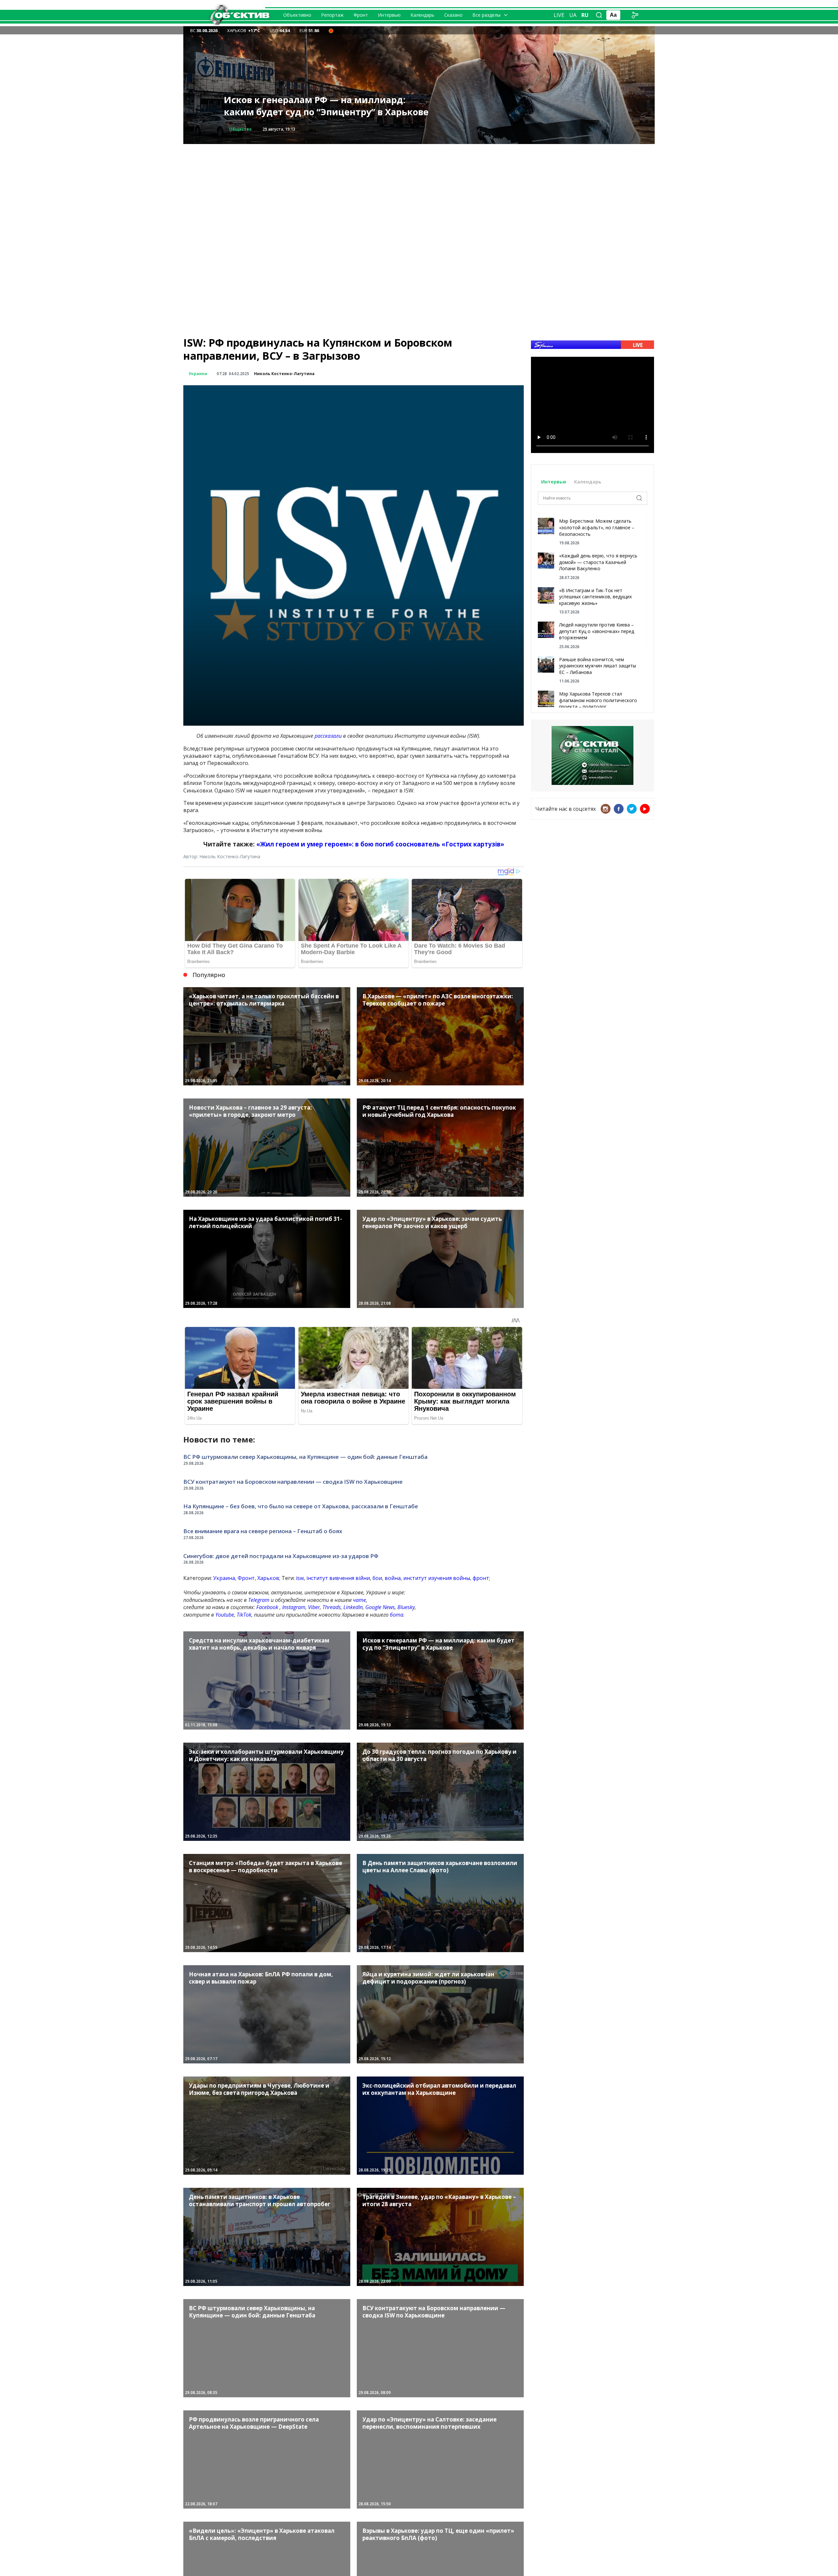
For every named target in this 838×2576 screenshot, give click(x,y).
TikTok (244, 1615)
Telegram (259, 1600)
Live (559, 15)
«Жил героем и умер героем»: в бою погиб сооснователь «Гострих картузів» (380, 844)
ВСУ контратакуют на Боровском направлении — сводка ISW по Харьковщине (293, 1482)
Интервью (389, 15)
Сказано (453, 15)
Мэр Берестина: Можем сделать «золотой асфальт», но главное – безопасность (597, 527)
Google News (380, 1607)
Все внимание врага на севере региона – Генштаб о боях (263, 1531)
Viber (314, 1607)
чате (359, 1600)
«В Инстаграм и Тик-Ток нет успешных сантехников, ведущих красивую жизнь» (595, 597)
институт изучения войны (437, 1578)
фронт (481, 1578)
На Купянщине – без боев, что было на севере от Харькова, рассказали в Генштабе (301, 1506)
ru (585, 15)
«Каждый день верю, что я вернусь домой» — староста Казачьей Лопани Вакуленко (598, 562)
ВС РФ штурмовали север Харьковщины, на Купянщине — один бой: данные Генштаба (305, 1457)
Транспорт (241, 129)
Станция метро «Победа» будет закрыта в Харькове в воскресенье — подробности (322, 106)
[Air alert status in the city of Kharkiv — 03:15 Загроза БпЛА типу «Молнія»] (331, 30)
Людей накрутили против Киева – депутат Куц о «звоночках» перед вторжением (597, 631)
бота (397, 1615)
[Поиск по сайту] (599, 15)
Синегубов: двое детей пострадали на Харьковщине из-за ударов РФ (281, 1556)
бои (377, 1578)
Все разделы (486, 15)
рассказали (328, 736)
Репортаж (332, 15)
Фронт (361, 15)
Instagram (294, 1607)
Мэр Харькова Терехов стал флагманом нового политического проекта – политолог (598, 700)
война (393, 1578)
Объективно (297, 15)
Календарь (422, 15)
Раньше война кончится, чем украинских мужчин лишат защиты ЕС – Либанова (598, 666)
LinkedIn (353, 1607)
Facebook (267, 1607)
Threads (332, 1607)
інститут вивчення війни (338, 1578)
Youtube (225, 1615)
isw (300, 1578)
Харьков (268, 1578)
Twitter (632, 809)
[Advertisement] (419, 190)
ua (573, 15)
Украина (198, 374)
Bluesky (406, 1607)
